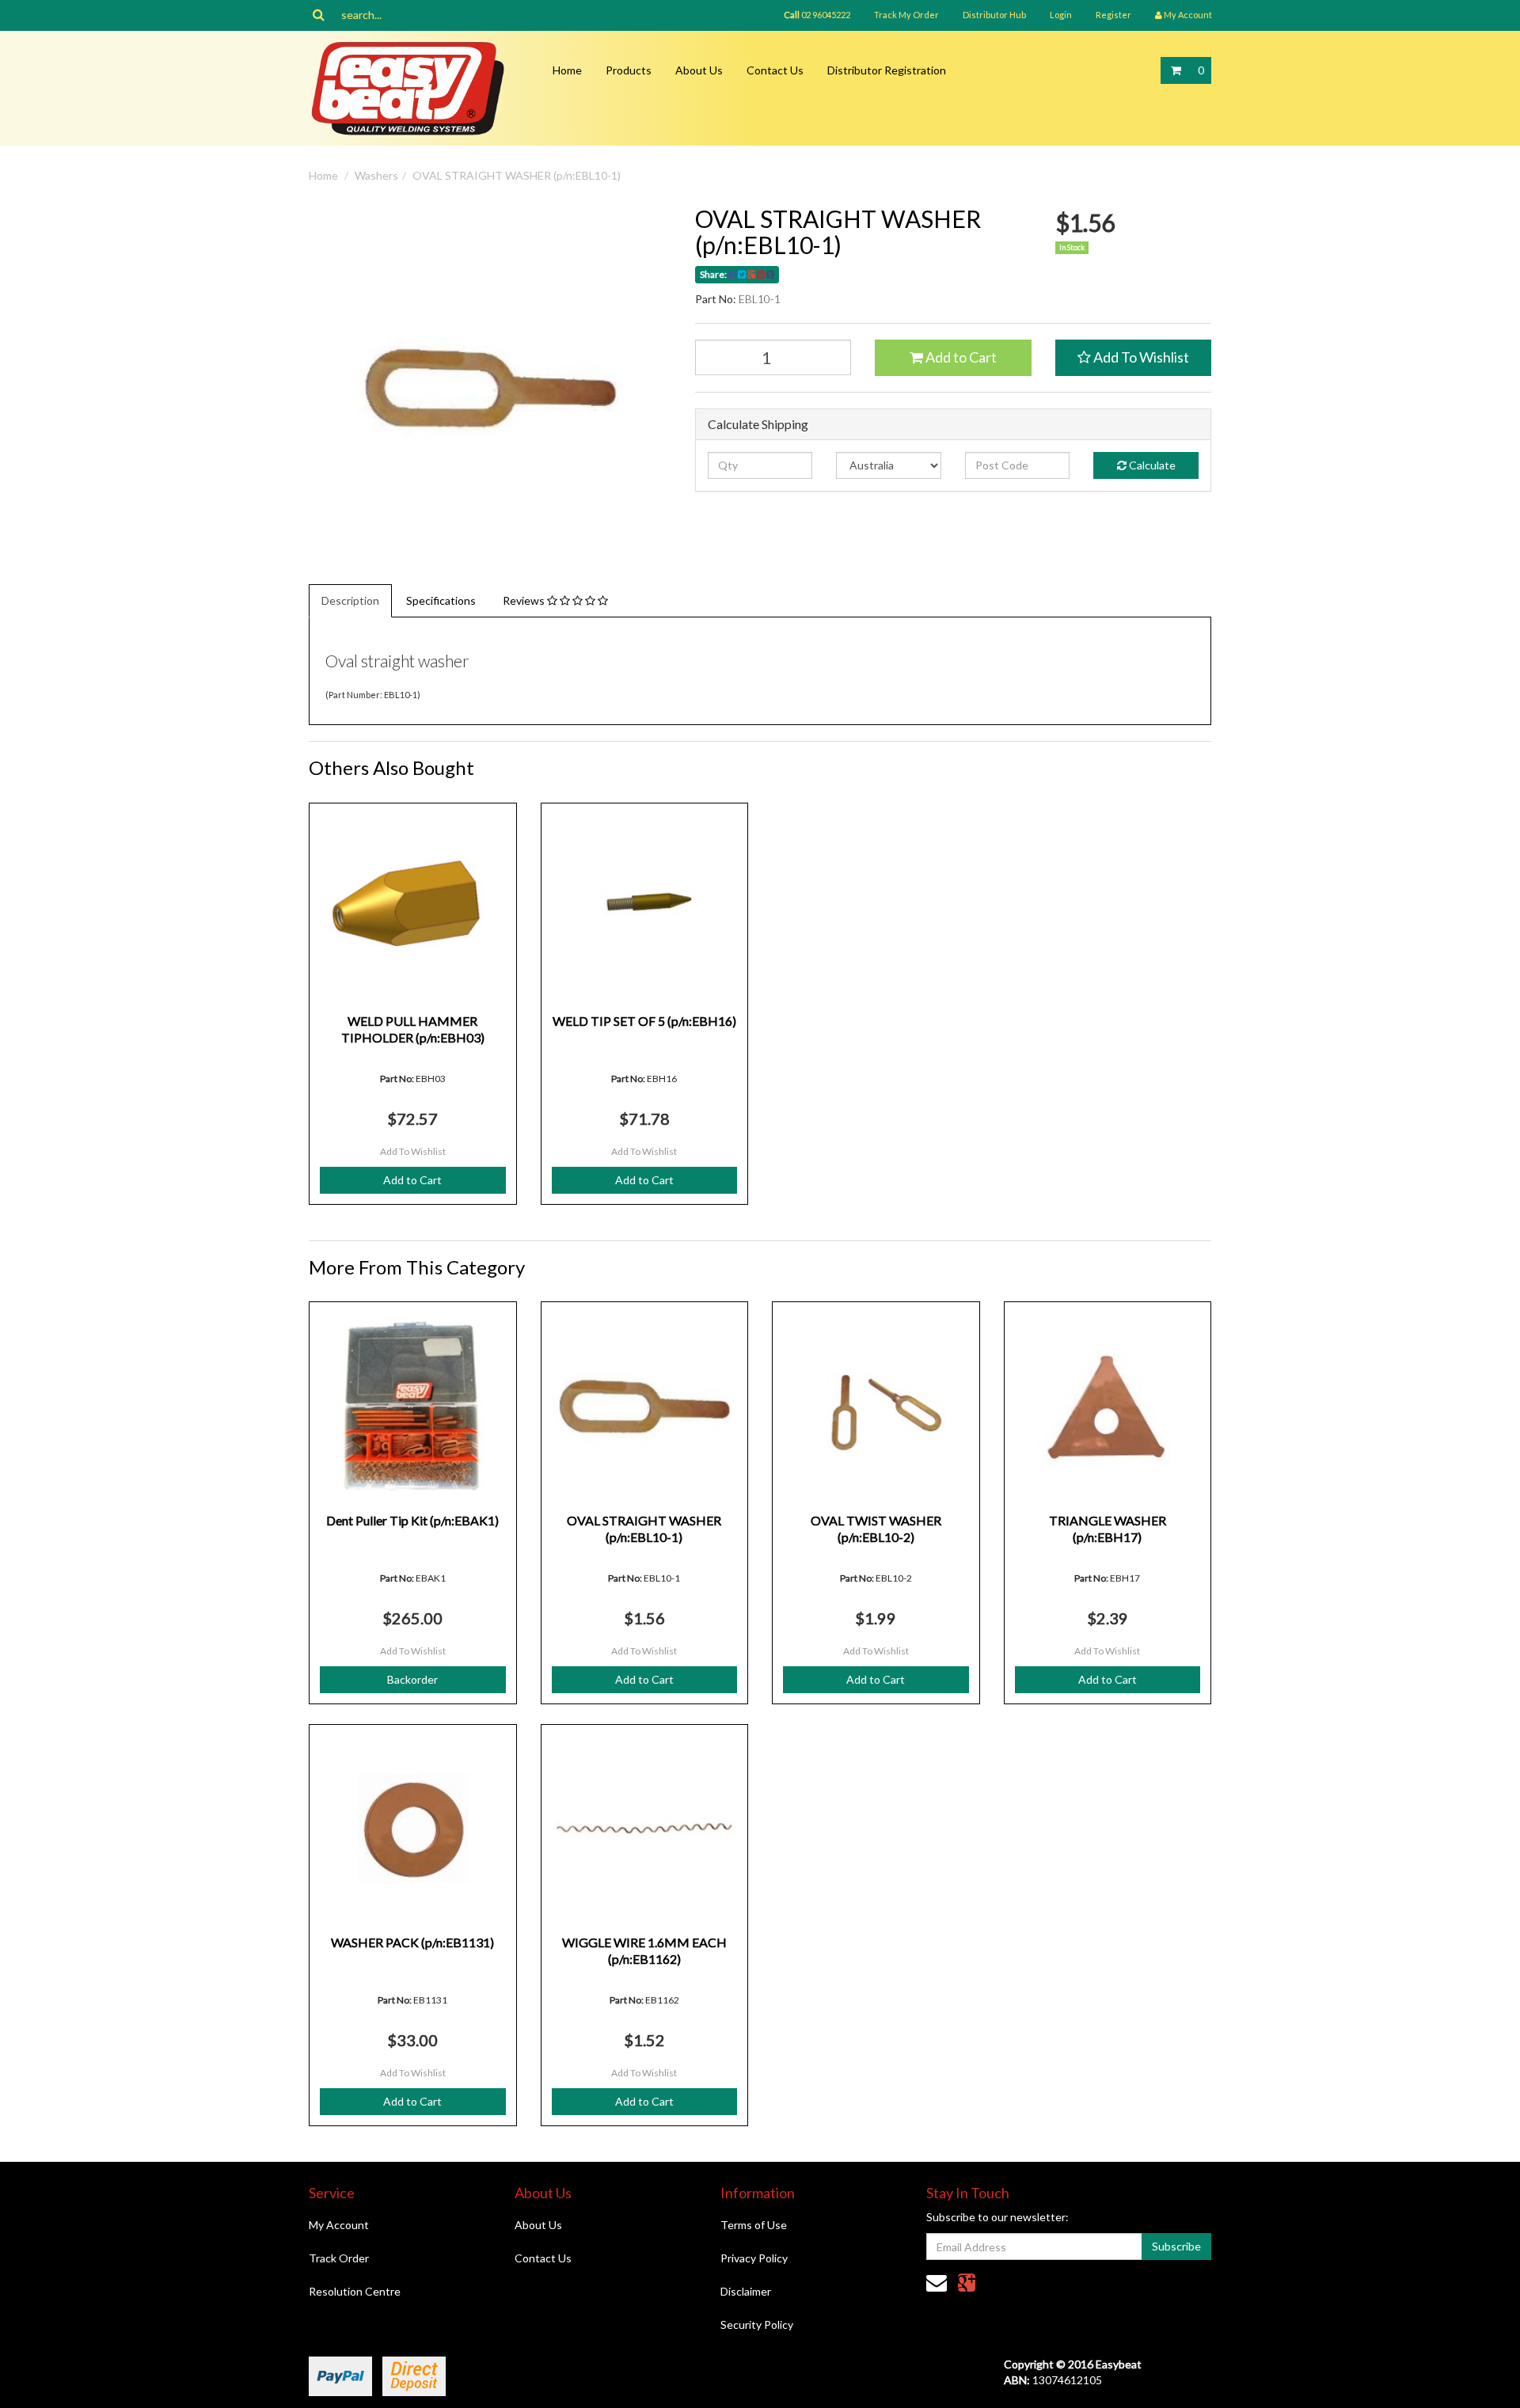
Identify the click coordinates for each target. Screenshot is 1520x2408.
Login (1061, 15)
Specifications (441, 600)
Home (567, 70)
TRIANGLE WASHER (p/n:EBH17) (1108, 1529)
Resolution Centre (355, 2291)
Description (350, 600)
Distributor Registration (887, 70)
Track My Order (906, 15)
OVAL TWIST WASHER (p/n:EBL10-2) (876, 1529)
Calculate (1151, 465)
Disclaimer (746, 2291)
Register (1113, 15)
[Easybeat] (408, 87)
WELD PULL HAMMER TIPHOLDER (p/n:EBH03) (413, 1029)
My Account (339, 2225)
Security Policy (757, 2324)
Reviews (525, 600)
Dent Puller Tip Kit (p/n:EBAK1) (412, 1520)
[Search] (319, 15)
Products (629, 70)
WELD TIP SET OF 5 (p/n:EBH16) (644, 1021)
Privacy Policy (754, 2258)
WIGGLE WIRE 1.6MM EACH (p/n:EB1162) (644, 1950)
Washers (376, 175)
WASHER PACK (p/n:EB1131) (412, 1942)
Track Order (339, 2258)
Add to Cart (960, 357)
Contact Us (775, 70)
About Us (699, 70)
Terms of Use (754, 2225)
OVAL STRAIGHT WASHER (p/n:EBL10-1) (517, 175)
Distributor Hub (994, 15)
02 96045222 (817, 15)
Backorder (412, 1679)
